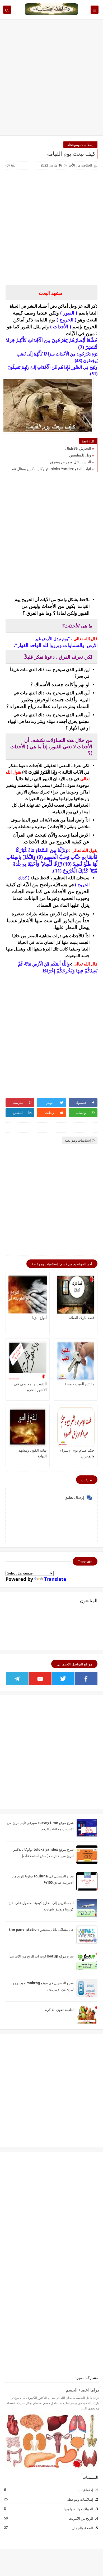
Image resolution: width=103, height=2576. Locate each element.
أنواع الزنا (39, 1317)
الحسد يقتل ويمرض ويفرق (71, 462)
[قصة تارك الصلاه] (76, 1295)
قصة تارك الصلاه (82, 1317)
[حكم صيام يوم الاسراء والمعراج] (76, 1427)
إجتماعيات (86, 2490)
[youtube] (40, 1679)
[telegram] (17, 1679)
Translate (55, 1579)
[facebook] (86, 1679)
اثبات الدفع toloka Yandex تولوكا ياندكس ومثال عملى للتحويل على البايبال (50, 469)
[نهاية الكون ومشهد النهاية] (28, 1427)
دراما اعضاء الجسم (82, 2390)
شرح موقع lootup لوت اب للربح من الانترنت (42, 1956)
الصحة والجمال (82, 2528)
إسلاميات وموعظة (80, 145)
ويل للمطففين (80, 455)
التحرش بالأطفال (78, 448)
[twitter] (63, 1679)
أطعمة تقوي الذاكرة (59, 2010)
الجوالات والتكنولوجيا (78, 2509)
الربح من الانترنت (81, 2518)
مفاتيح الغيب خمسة (79, 1384)
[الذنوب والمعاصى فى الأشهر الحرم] (28, 1361)
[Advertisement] (51, 80)
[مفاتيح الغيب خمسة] (76, 1361)
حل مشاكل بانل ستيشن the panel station (41, 1929)
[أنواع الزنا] (28, 1295)
